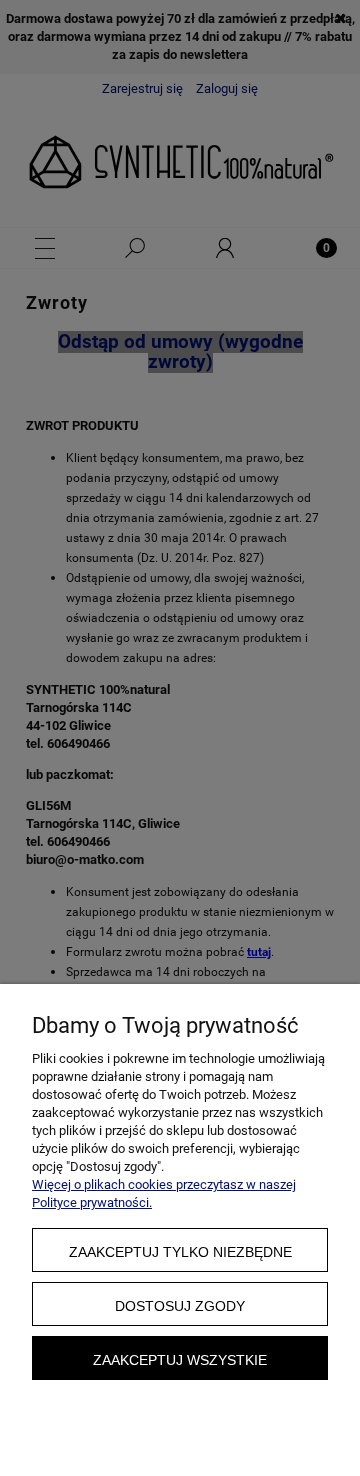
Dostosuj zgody (180, 1306)
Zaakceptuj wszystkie (180, 1360)
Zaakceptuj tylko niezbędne (180, 1252)
